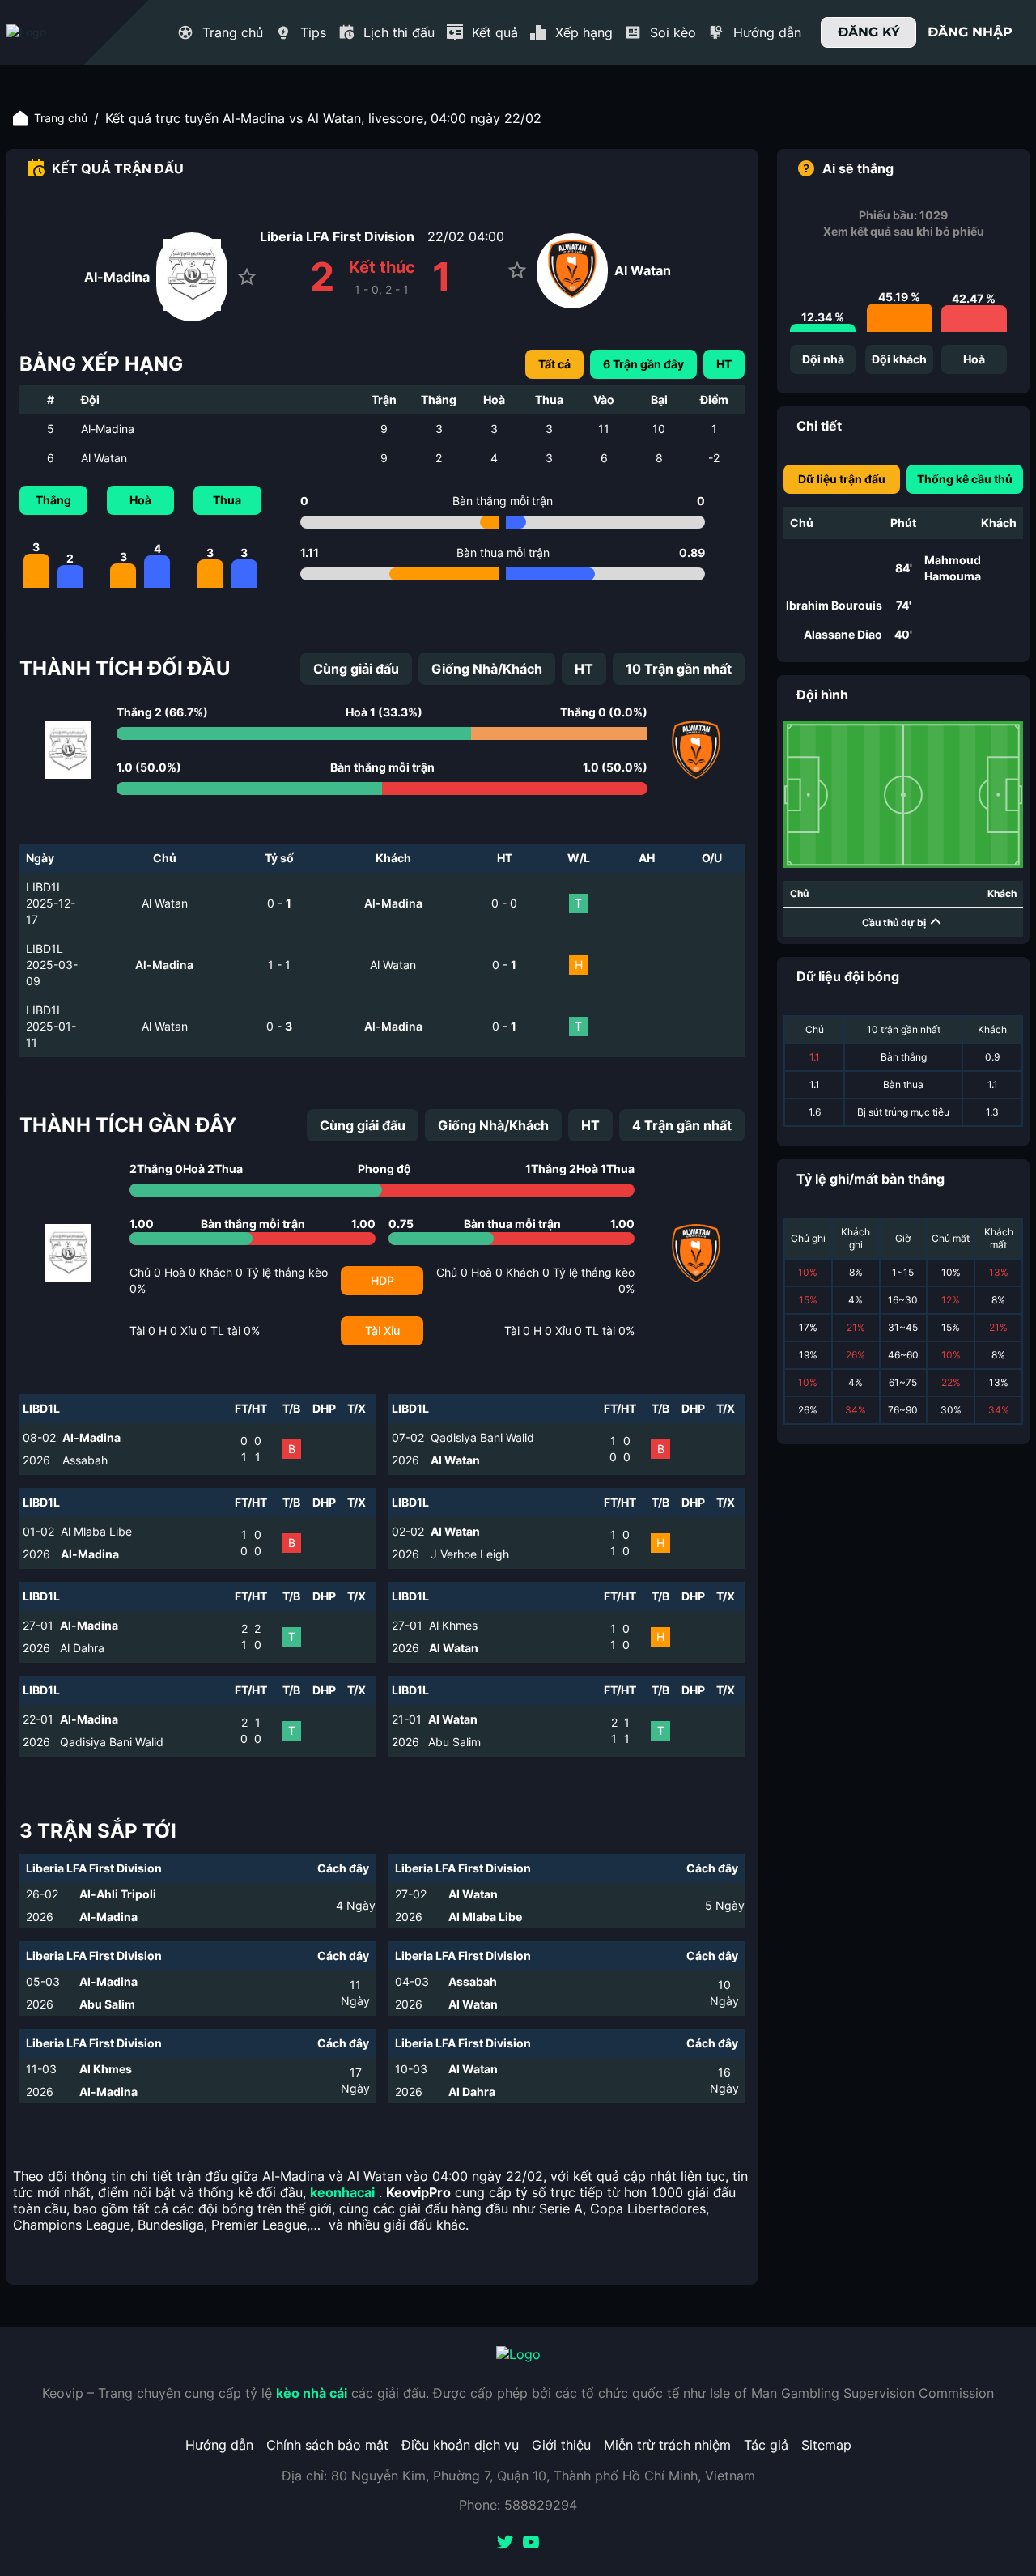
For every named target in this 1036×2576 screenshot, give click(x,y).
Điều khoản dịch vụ (460, 2445)
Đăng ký (869, 32)
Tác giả (766, 2445)
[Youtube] (531, 2544)
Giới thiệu (561, 2445)
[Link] (55, 32)
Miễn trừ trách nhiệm (667, 2445)
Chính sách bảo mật (327, 2445)
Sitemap (826, 2445)
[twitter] (505, 2544)
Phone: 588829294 (518, 2505)
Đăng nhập (970, 32)
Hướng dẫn (219, 2445)
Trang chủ (61, 118)
